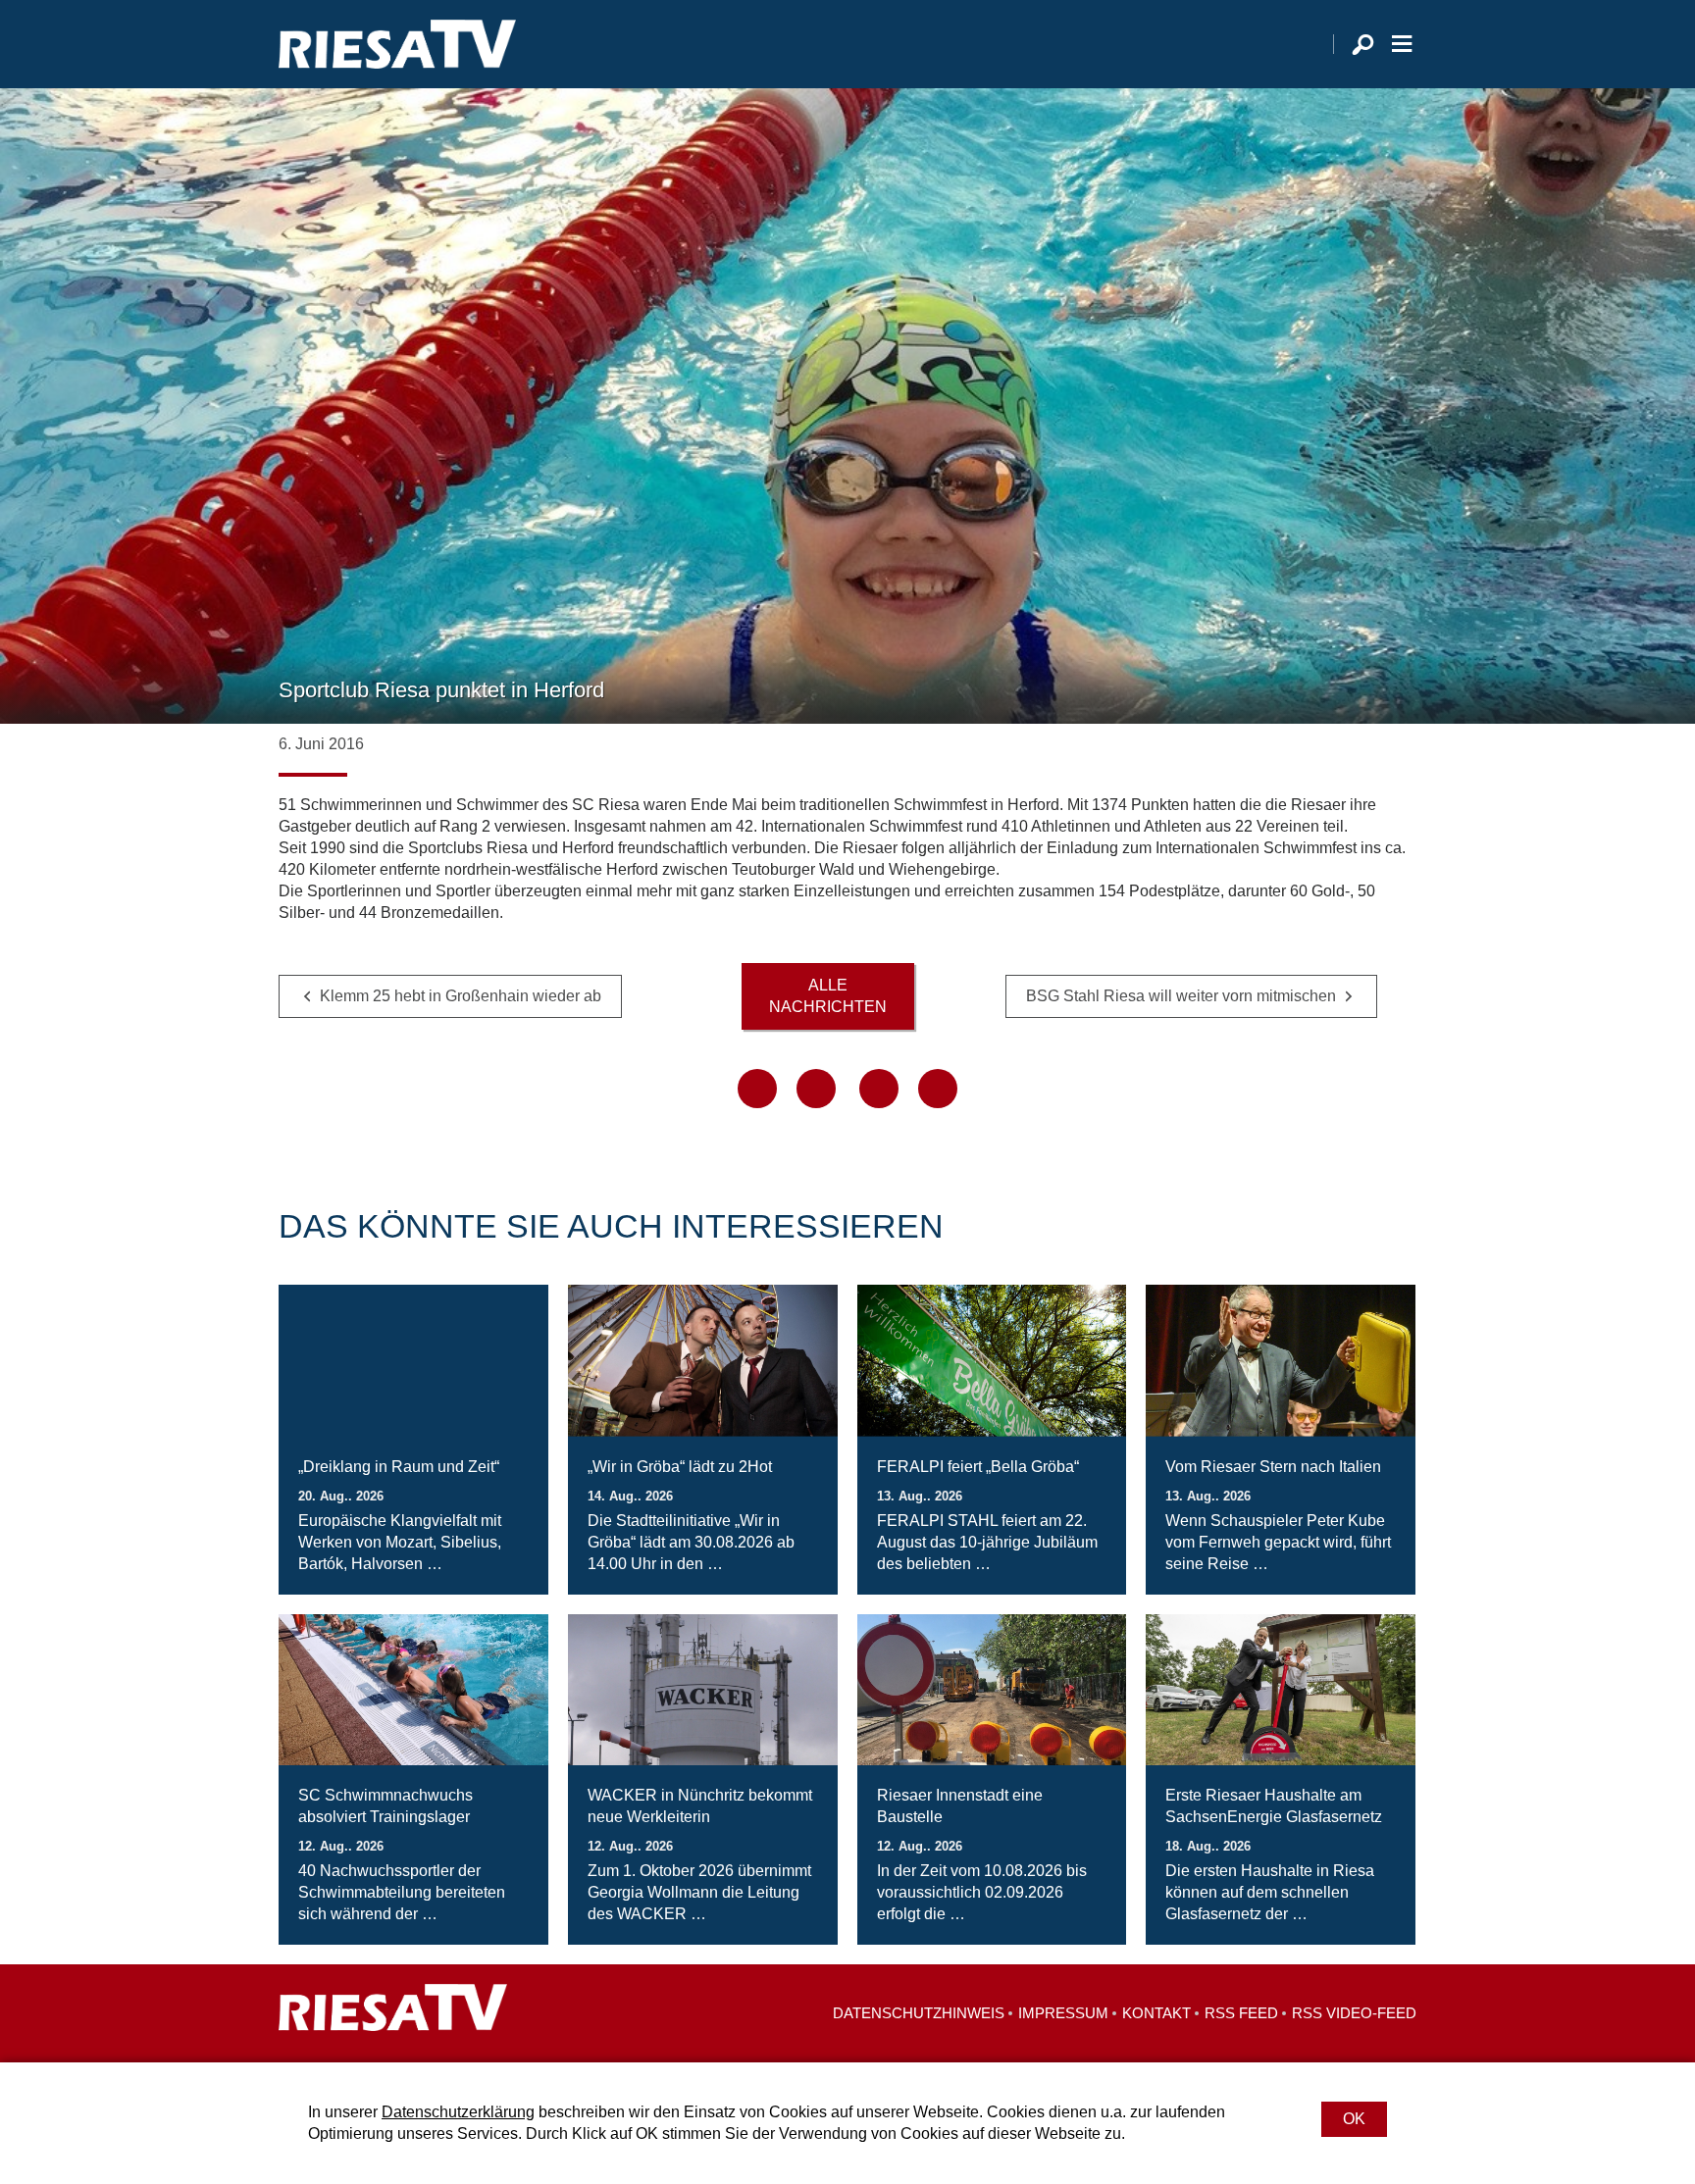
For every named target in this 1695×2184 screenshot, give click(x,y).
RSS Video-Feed (1354, 2013)
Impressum (1063, 2013)
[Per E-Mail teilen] (938, 1089)
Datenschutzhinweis (919, 2013)
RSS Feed (1241, 2013)
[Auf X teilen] (816, 1089)
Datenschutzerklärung (458, 2112)
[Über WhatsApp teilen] (879, 1089)
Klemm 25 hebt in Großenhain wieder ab (461, 996)
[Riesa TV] (397, 44)
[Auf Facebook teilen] (757, 1089)
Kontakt (1156, 2013)
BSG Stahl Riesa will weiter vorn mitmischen (1181, 996)
